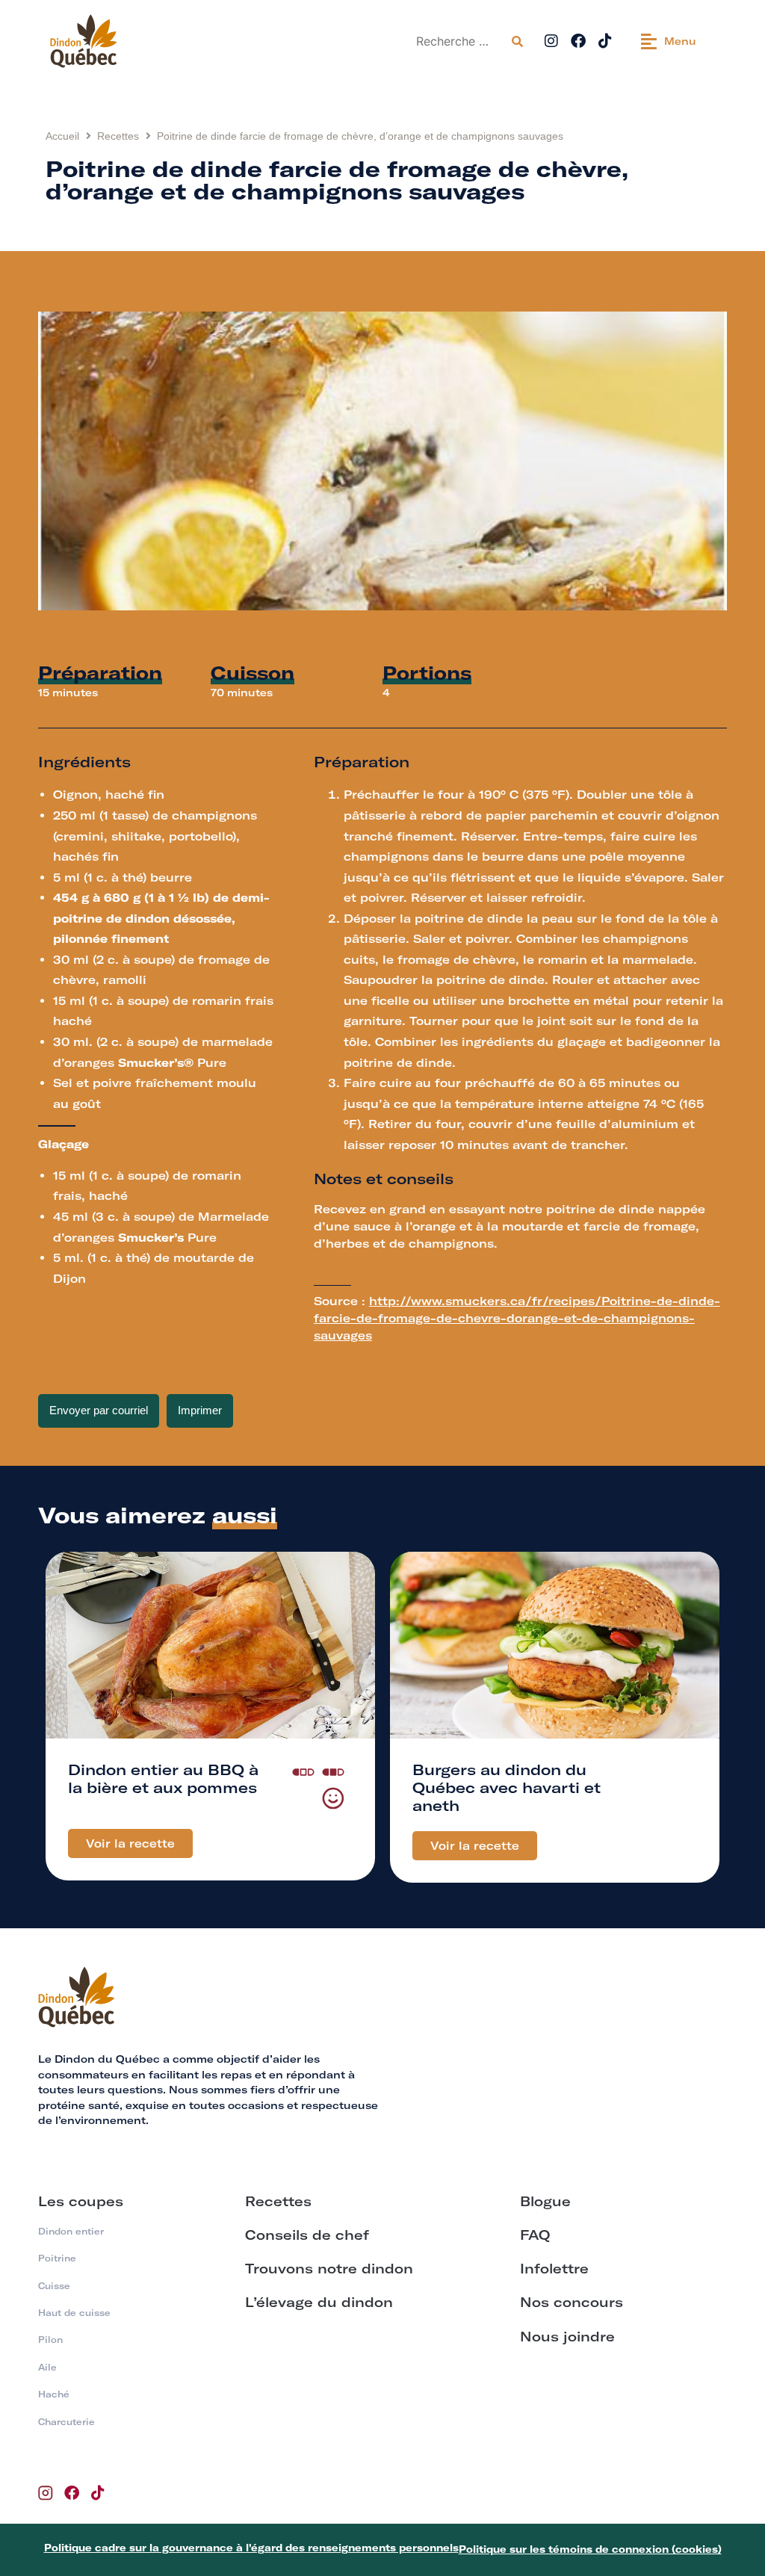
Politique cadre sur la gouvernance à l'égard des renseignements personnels (251, 2548)
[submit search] (517, 41)
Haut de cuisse (74, 2313)
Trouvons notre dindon (329, 2269)
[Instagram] (551, 41)
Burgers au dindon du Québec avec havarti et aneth (507, 1787)
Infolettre (554, 2269)
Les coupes (81, 2201)
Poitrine (57, 2258)
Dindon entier (71, 2231)
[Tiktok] (605, 41)
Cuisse (54, 2286)
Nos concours (572, 2302)
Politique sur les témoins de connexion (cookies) (590, 2549)
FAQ (535, 2235)
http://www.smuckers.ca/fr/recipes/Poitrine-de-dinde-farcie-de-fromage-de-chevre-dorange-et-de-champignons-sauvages (517, 1318)
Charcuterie (66, 2422)
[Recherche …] (458, 41)
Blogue (545, 2201)
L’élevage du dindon (319, 2302)
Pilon (50, 2340)
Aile (47, 2367)
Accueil (62, 136)
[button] (669, 41)
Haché (54, 2394)
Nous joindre (567, 2337)
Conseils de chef (307, 2235)
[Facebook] (578, 41)
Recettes (118, 136)
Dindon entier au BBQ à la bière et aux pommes (163, 1778)
